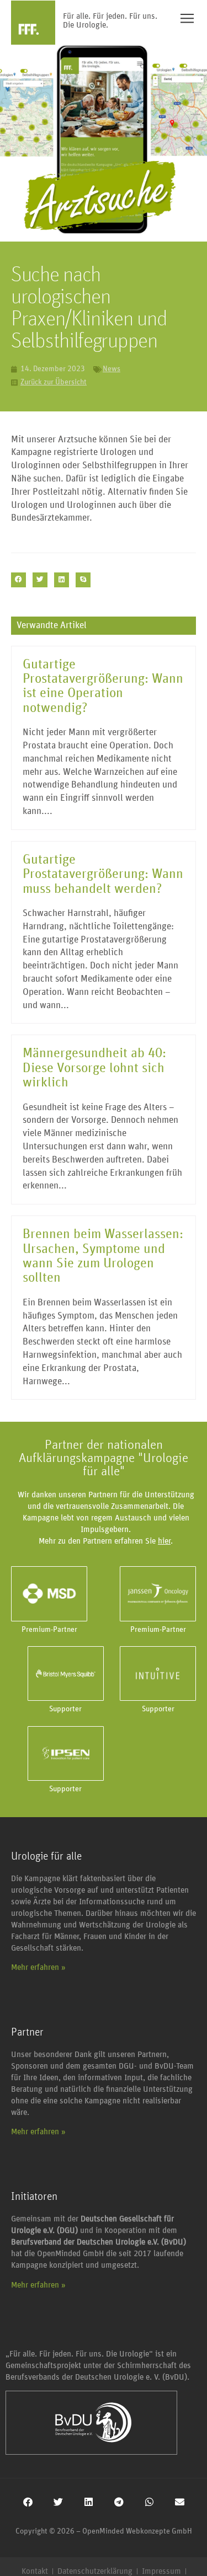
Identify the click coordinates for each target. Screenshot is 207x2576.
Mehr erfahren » (38, 1967)
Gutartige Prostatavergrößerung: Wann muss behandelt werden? (103, 874)
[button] (18, 580)
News (112, 369)
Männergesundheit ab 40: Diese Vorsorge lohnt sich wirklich (94, 1068)
